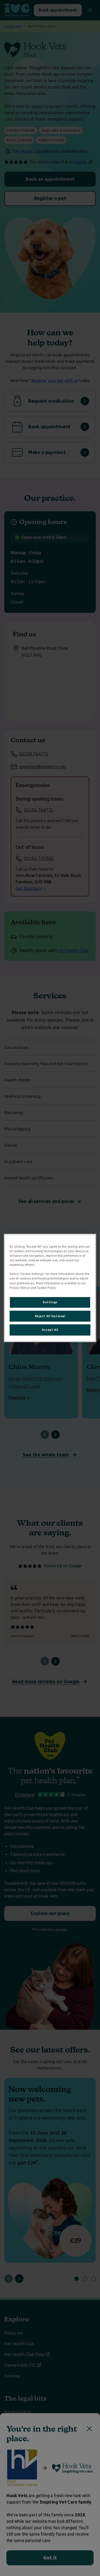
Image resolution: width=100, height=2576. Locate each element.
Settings (50, 1302)
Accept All (50, 1330)
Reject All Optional (50, 1316)
